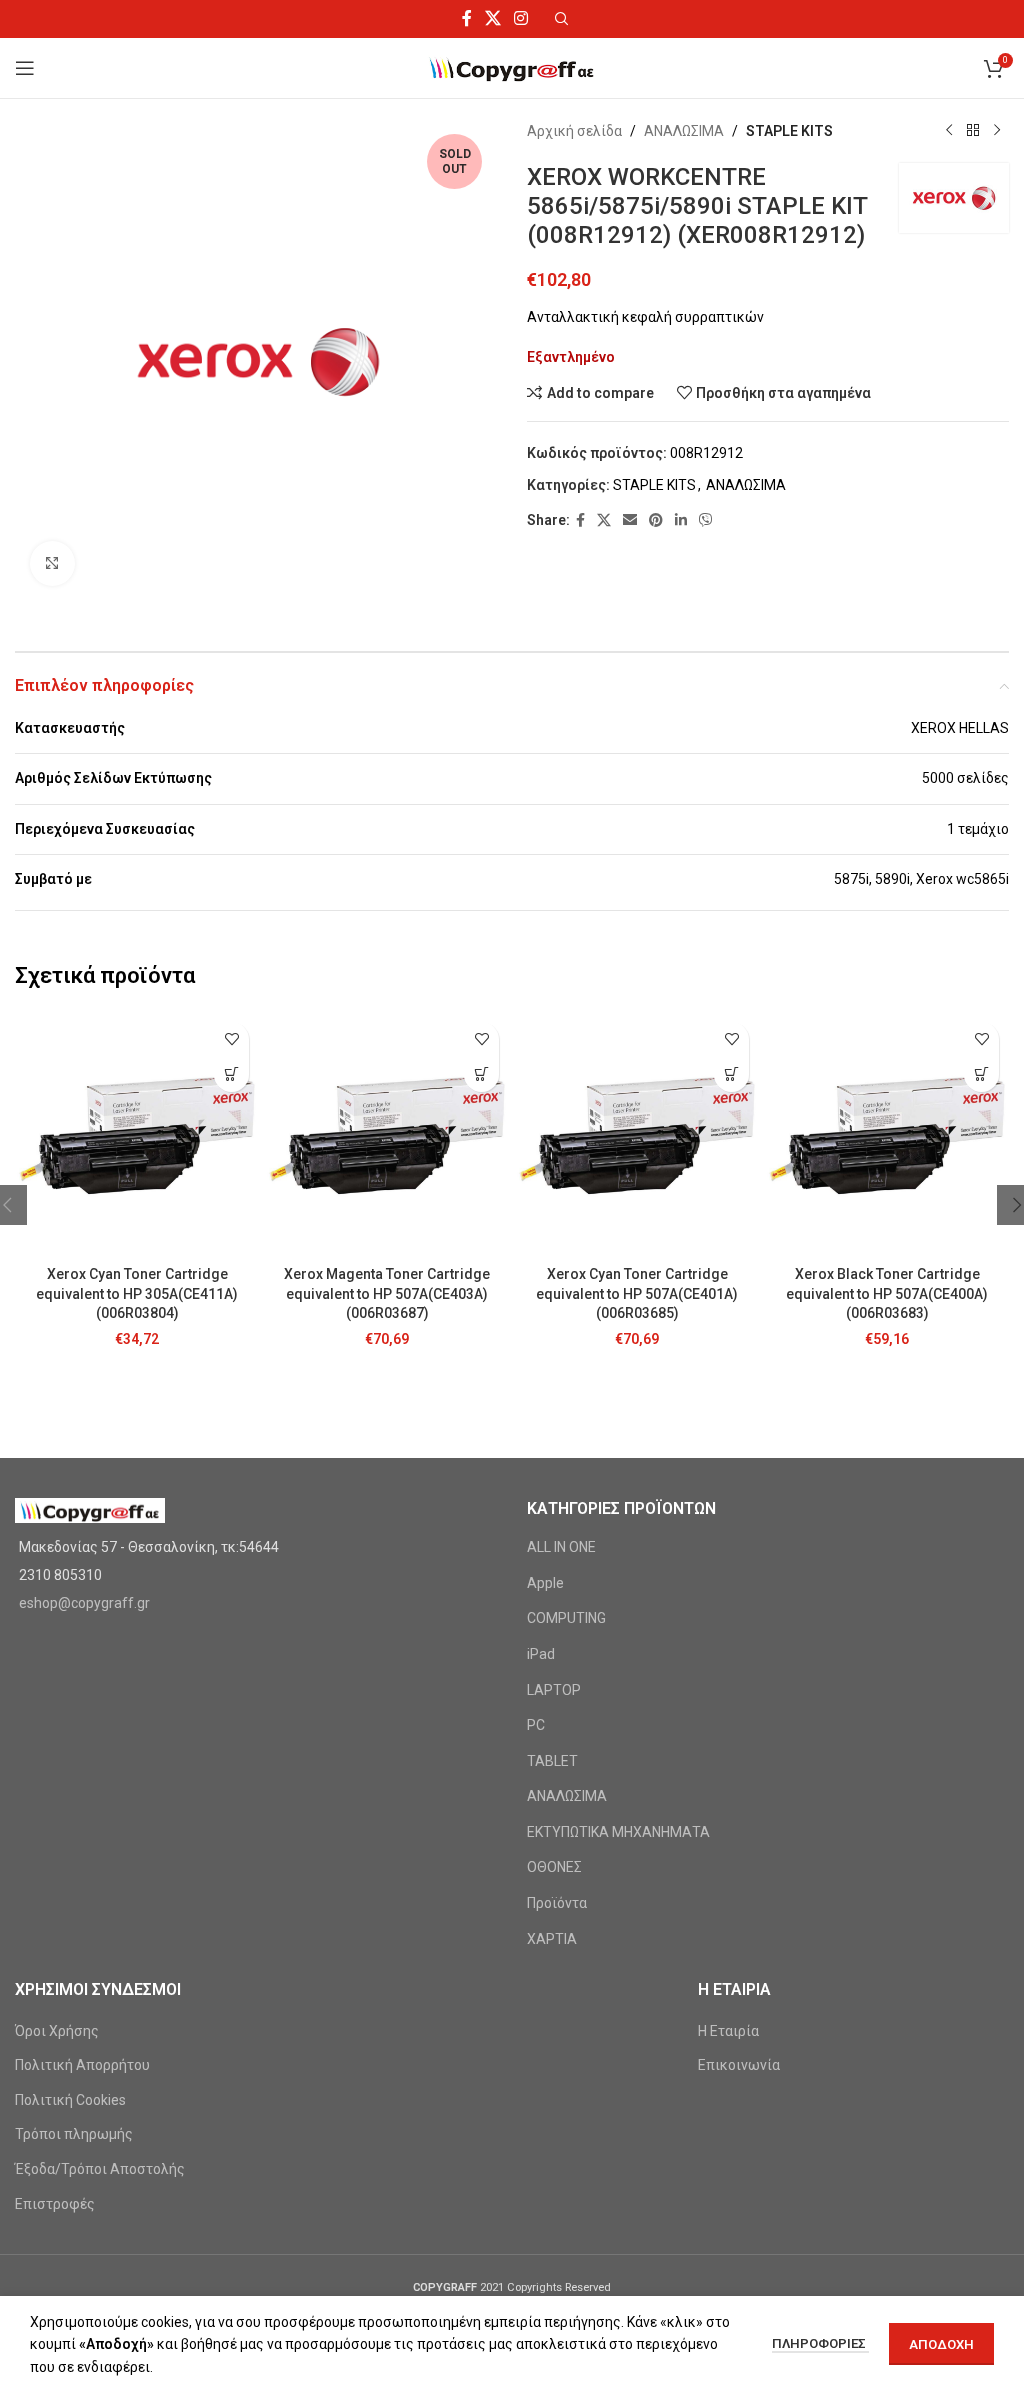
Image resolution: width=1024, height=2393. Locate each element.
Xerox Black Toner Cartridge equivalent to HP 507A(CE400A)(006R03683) (887, 1293)
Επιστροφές (55, 2204)
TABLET (552, 1761)
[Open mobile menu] (25, 68)
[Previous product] (949, 131)
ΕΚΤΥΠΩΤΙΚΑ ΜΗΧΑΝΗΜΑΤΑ (618, 1832)
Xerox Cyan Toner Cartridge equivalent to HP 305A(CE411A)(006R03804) (137, 1293)
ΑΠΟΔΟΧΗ (941, 2344)
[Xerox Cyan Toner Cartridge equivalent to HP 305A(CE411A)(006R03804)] (137, 1134)
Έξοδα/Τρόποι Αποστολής (100, 2169)
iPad (541, 1654)
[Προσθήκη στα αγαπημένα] (231, 1039)
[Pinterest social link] (656, 520)
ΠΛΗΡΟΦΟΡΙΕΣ (820, 2343)
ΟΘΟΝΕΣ (554, 1867)
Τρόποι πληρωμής (74, 2134)
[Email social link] (630, 520)
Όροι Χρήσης (57, 2031)
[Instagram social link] (521, 18)
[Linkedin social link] (681, 520)
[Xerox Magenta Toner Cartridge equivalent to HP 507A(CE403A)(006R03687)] (387, 1134)
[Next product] (997, 131)
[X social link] (492, 18)
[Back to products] (973, 131)
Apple (545, 1583)
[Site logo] (512, 67)
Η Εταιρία (728, 2031)
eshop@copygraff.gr (84, 1603)
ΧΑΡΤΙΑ (552, 1939)
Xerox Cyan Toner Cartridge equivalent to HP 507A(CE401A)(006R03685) (637, 1293)
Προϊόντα (557, 1903)
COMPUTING (566, 1618)
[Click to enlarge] (52, 563)
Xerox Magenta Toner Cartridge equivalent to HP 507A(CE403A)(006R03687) (387, 1293)
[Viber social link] (706, 520)
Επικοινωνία (739, 2065)
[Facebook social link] (466, 18)
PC (536, 1725)
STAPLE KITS (789, 131)
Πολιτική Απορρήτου (82, 2065)
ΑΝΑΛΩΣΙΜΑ (684, 131)
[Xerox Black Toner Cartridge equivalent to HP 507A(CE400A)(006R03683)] (887, 1134)
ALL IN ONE (561, 1547)
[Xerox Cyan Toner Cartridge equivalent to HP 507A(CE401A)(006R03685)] (637, 1134)
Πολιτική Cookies (70, 2100)
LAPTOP (554, 1690)
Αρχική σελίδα (574, 131)
